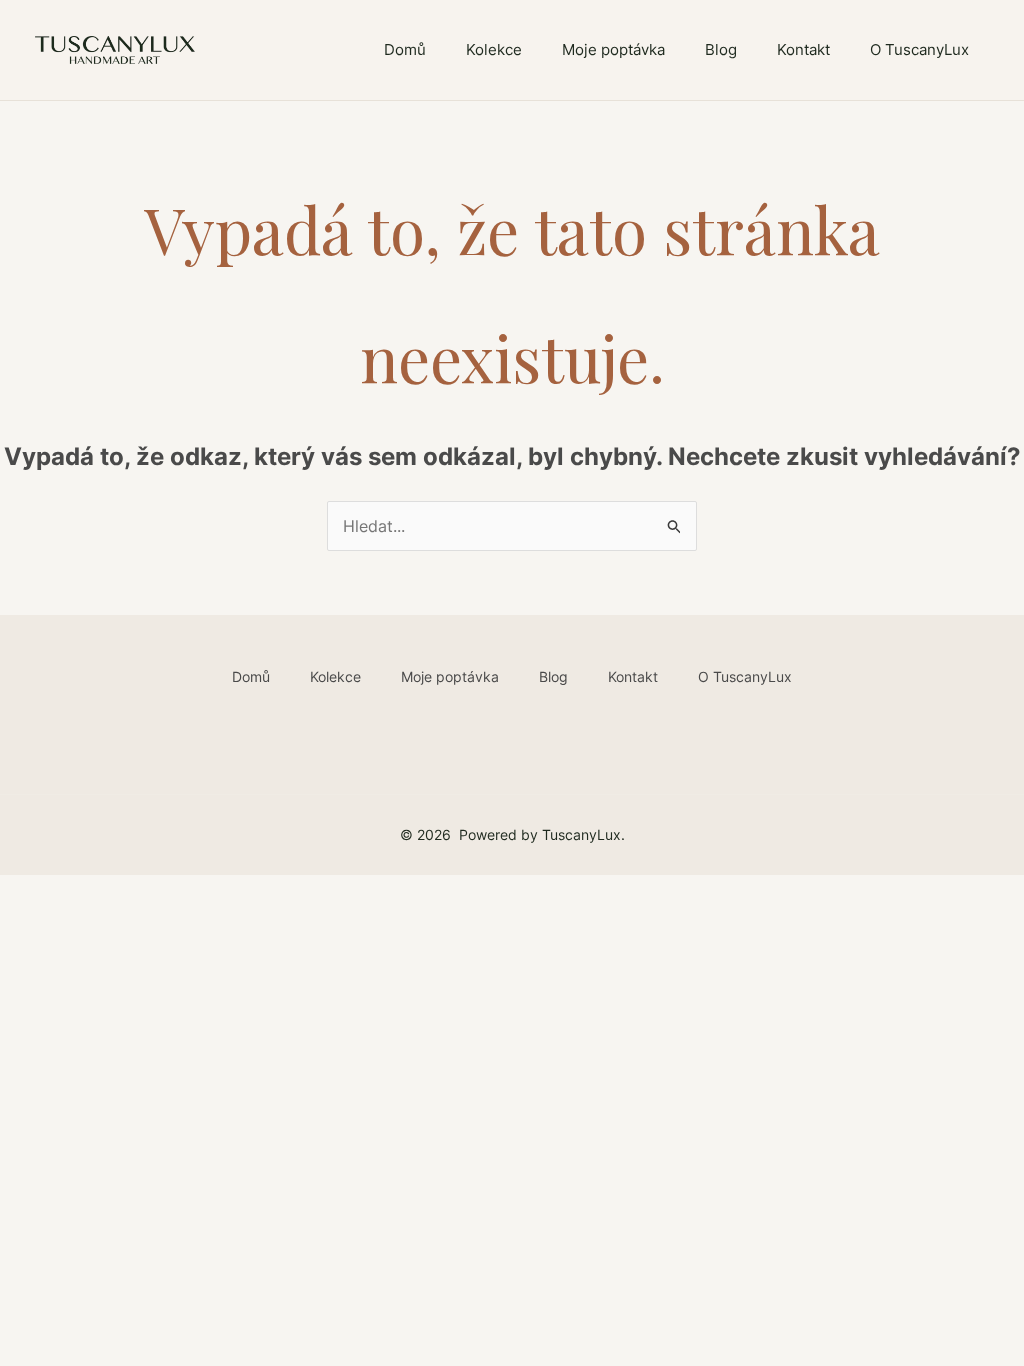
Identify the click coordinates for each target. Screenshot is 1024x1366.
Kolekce (494, 49)
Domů (405, 49)
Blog (721, 49)
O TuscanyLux (919, 49)
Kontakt (803, 49)
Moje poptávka (613, 49)
